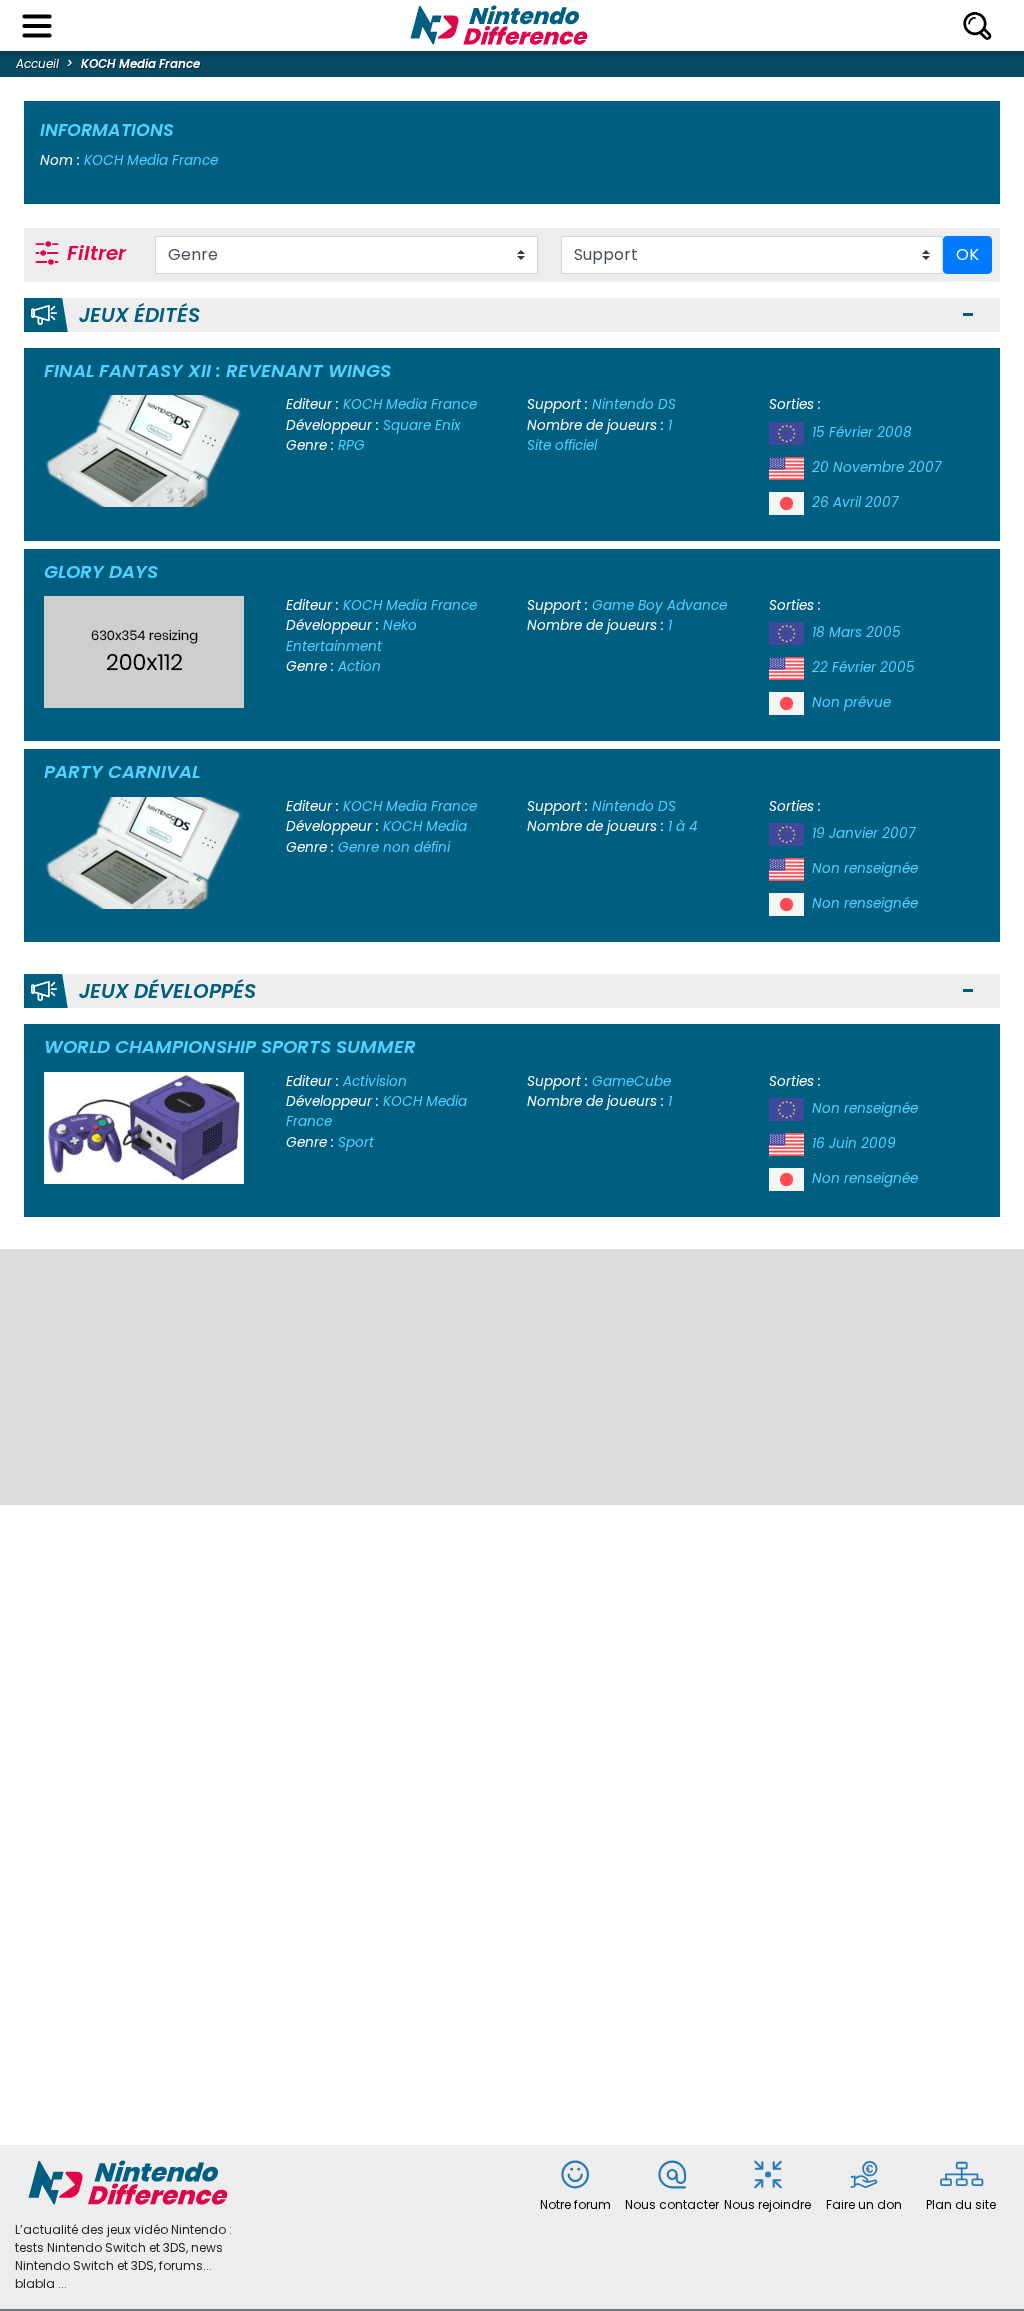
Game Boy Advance (659, 605)
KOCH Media (425, 826)
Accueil (37, 63)
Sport (356, 1142)
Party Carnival (122, 771)
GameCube (631, 1081)
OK (967, 254)
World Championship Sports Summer (230, 1046)
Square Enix (422, 425)
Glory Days (101, 571)
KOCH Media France (410, 404)
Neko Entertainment (351, 635)
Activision (375, 1081)
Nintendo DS (634, 404)
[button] (968, 315)
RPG (351, 445)
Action (359, 666)
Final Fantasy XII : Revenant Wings (217, 370)
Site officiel (562, 445)
